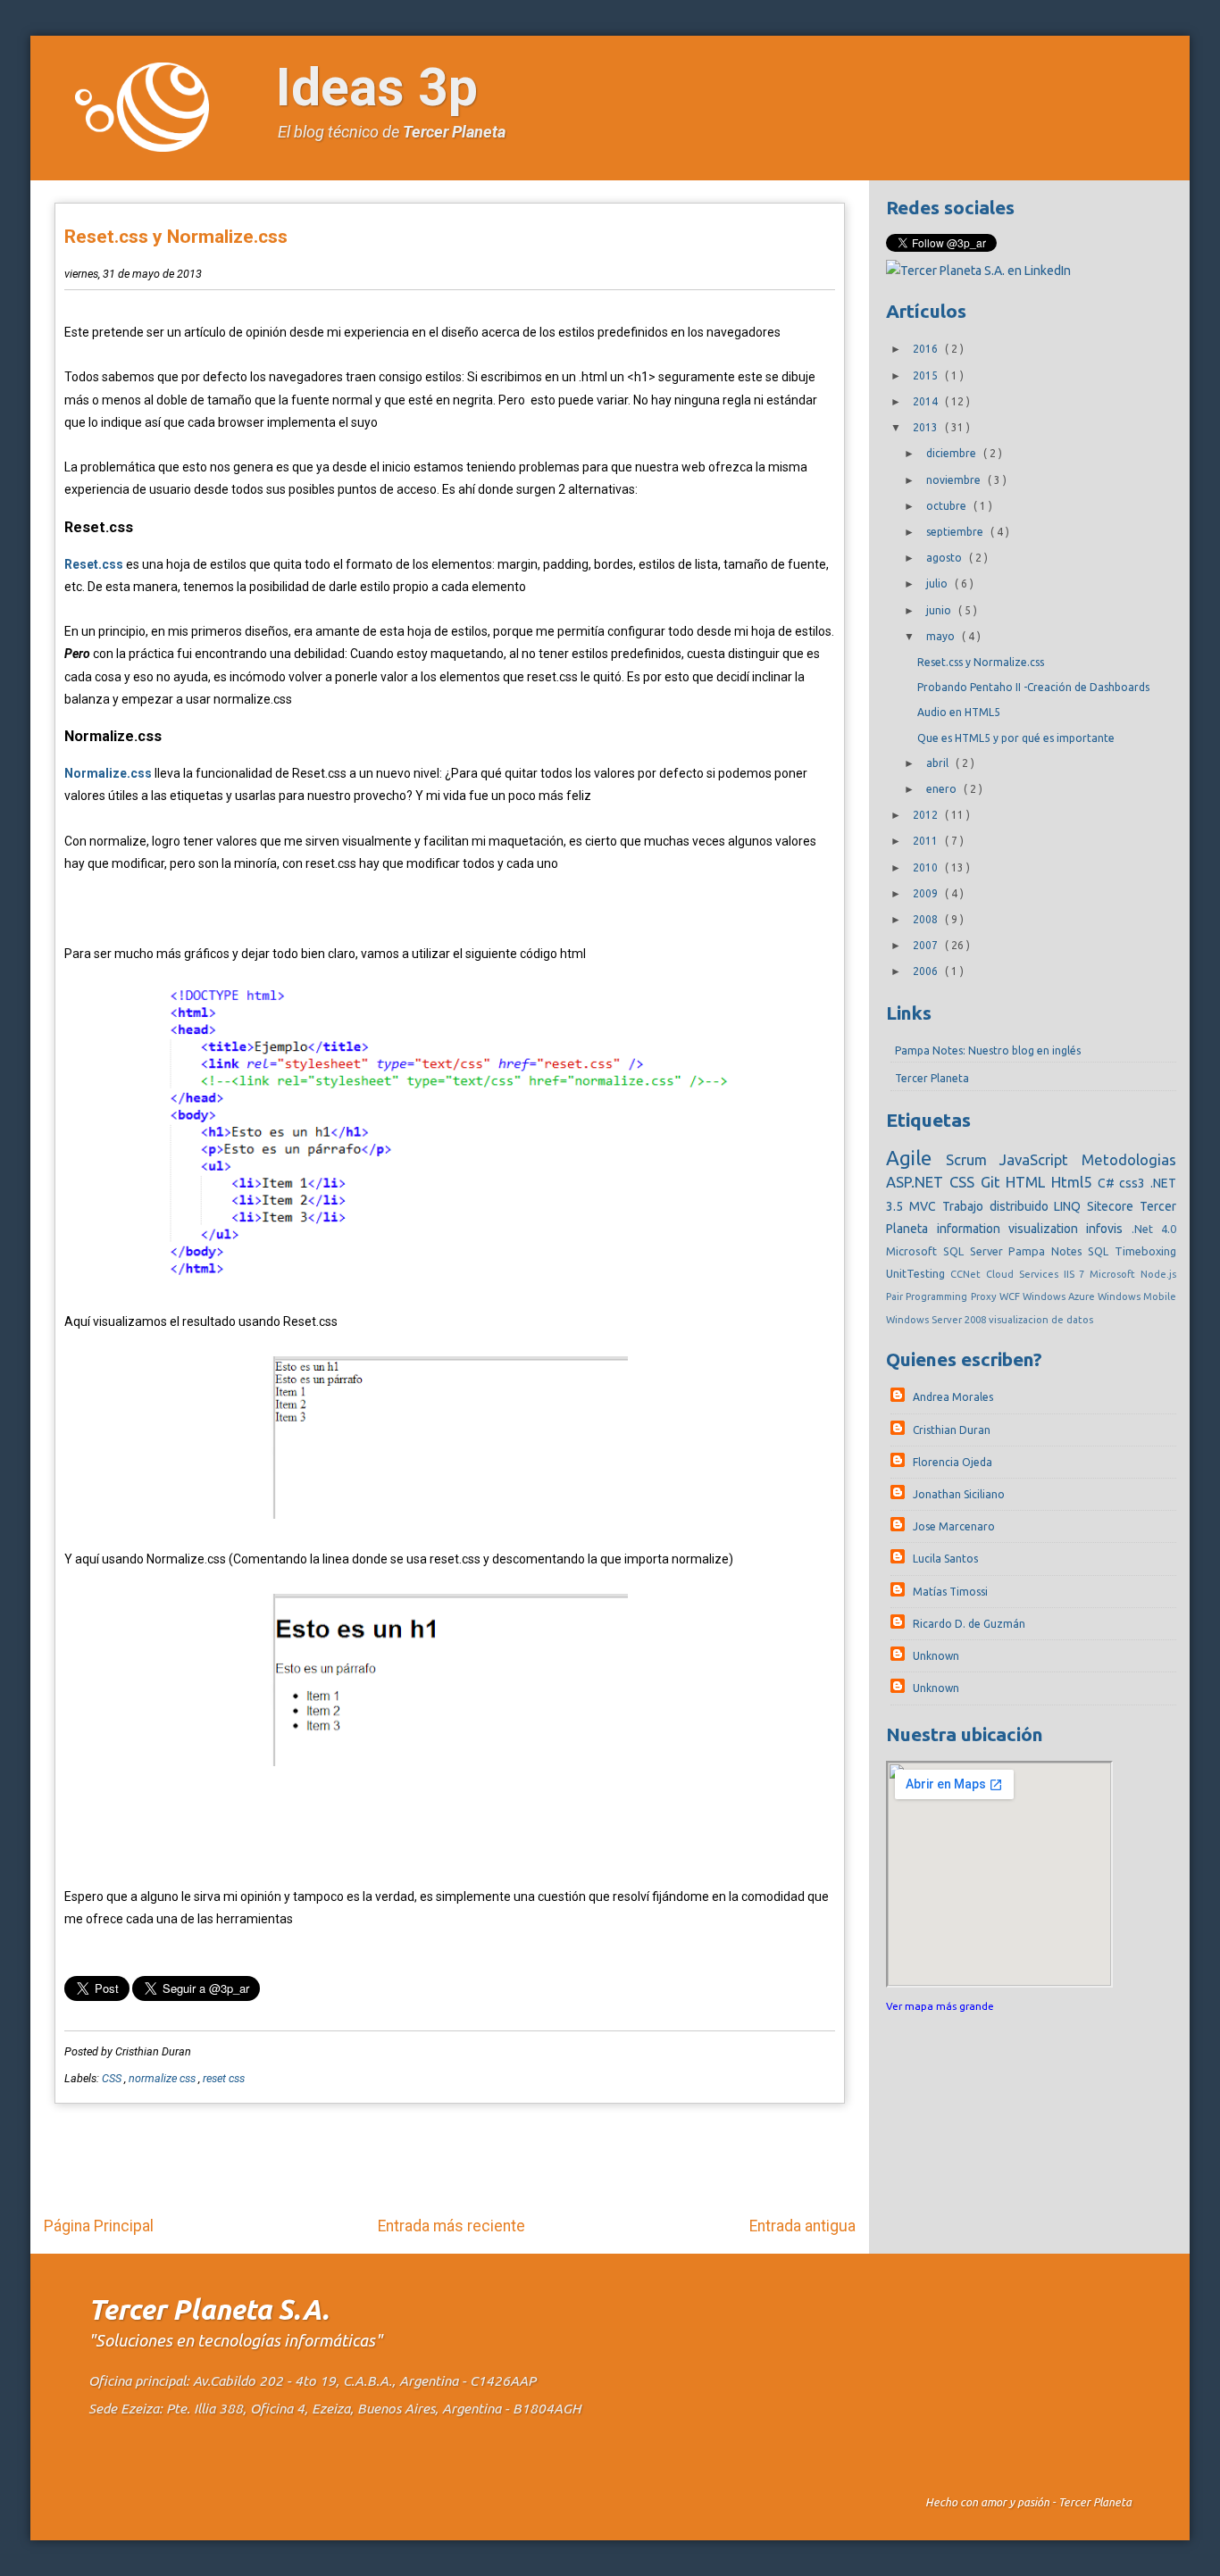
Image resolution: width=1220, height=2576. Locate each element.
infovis (1108, 1229)
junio (940, 610)
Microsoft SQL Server (947, 1251)
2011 (927, 841)
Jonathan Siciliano (959, 1494)
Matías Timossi (950, 1592)
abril (939, 763)
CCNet (968, 1274)
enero (943, 789)
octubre (948, 506)
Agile (915, 1158)
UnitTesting (918, 1273)
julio (938, 584)
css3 (1135, 1183)
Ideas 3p (377, 87)
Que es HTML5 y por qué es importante (1016, 738)
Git (994, 1182)
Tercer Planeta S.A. (209, 2309)
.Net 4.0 (1154, 1229)
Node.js (1158, 1274)
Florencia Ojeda (953, 1462)
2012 (927, 815)
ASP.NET (918, 1182)
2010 (927, 867)
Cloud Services (1025, 1274)
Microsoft (1115, 1274)
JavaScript (1040, 1159)
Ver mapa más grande (940, 2006)
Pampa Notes (1048, 1251)
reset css (224, 2078)
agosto (945, 558)
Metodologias (1129, 1159)
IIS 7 (1077, 1274)
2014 (927, 401)
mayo (942, 636)
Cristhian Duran (952, 1430)
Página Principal (99, 2226)
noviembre (955, 480)
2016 (927, 349)
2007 (927, 945)
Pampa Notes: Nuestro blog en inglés (988, 1050)
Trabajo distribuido (998, 1206)
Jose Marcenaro (954, 1526)
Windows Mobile (1137, 1296)
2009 (927, 893)
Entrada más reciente (451, 2226)
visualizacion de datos (1041, 1320)
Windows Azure (1060, 1296)
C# (1109, 1183)
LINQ (1070, 1206)
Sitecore (1113, 1206)
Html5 (1074, 1182)
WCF (1011, 1296)
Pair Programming (928, 1296)
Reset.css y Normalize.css (176, 237)
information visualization (1012, 1229)
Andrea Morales (953, 1397)
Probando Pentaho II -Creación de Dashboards (1033, 687)
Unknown (936, 1656)
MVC (926, 1206)
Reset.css (94, 564)
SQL (1101, 1251)
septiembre (956, 532)
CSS (113, 2078)
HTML (1028, 1182)
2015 (927, 375)
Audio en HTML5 (959, 712)
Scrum (973, 1159)
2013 (927, 427)
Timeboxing (1145, 1251)
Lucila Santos (945, 1559)
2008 (927, 919)
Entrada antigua (802, 2226)
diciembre (953, 453)
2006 (927, 971)
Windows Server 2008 (937, 1320)
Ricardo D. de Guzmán (969, 1624)
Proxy (985, 1296)
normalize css (163, 2078)
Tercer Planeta (454, 132)
